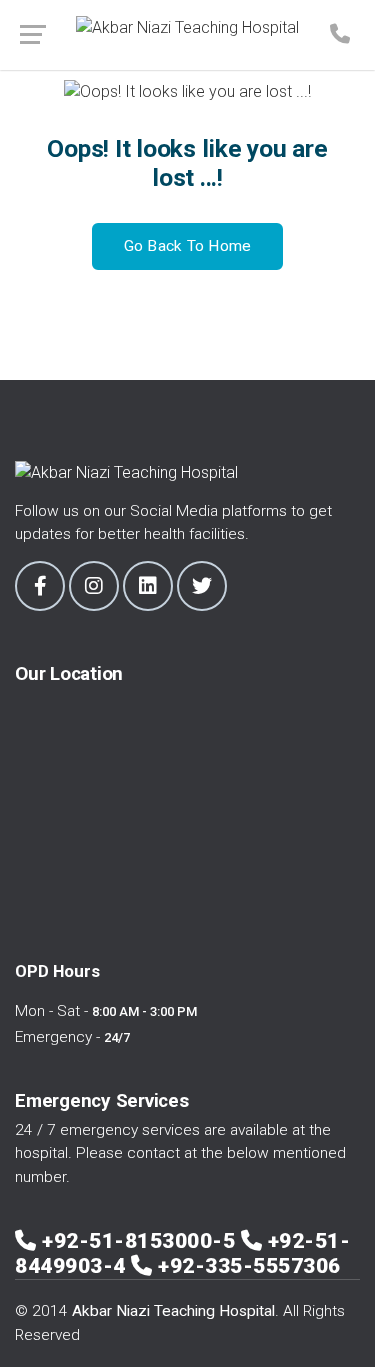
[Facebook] (40, 586)
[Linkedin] (148, 586)
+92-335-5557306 (249, 1266)
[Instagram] (94, 586)
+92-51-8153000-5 (141, 1241)
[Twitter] (202, 586)
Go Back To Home (188, 246)
